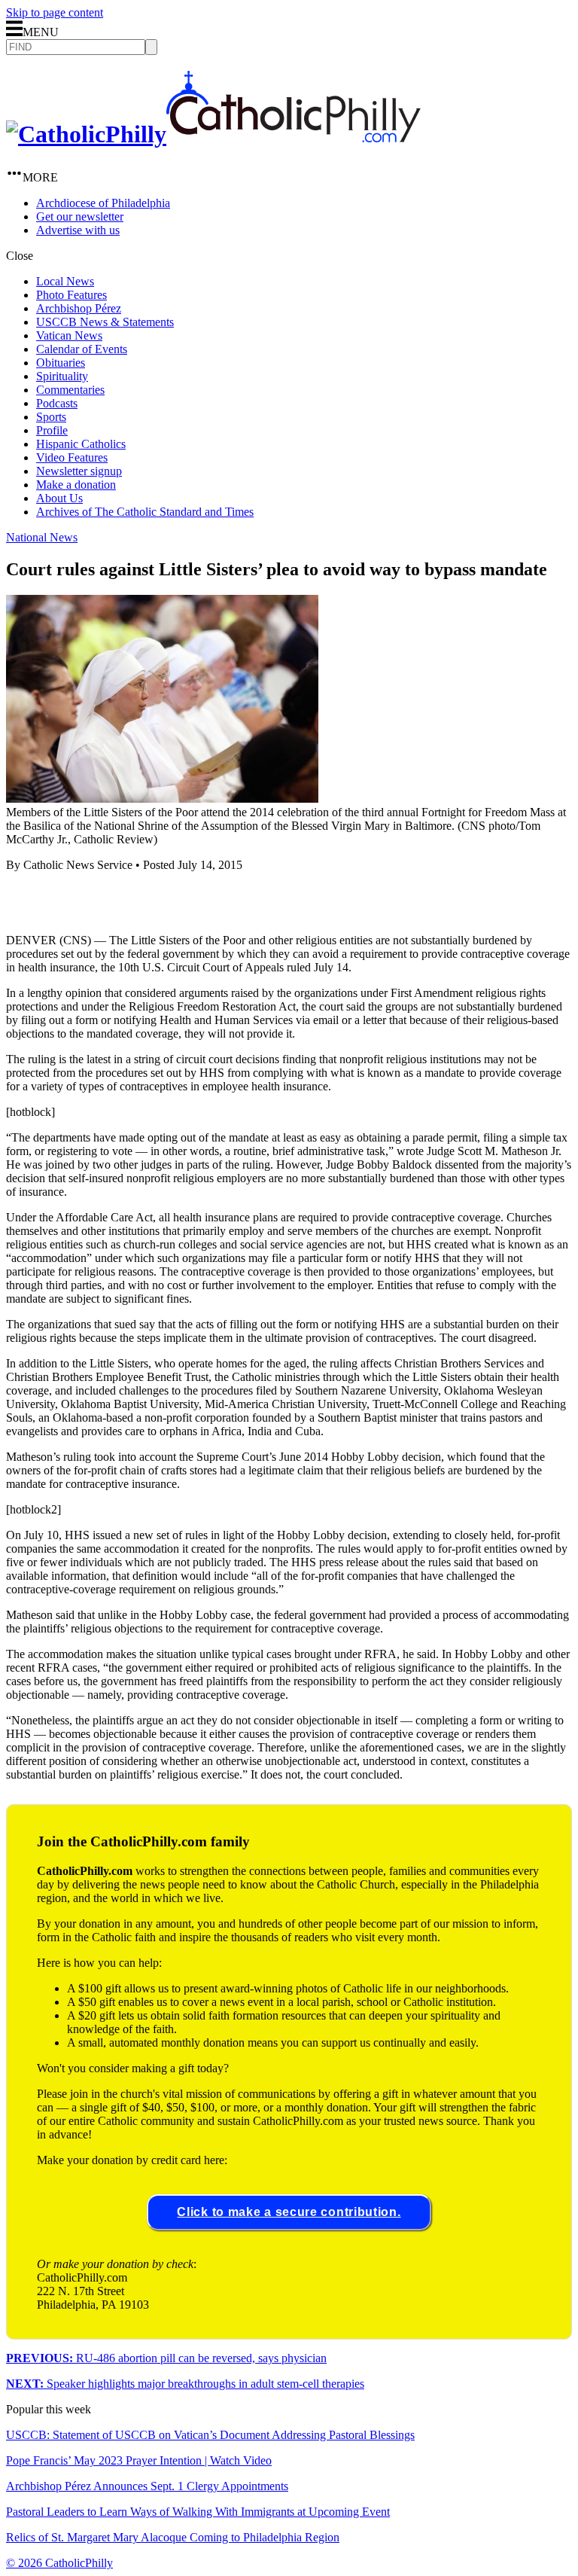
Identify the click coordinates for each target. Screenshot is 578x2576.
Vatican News (69, 335)
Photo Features (71, 295)
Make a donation (76, 485)
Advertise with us (78, 230)
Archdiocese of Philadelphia (103, 203)
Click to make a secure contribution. (289, 2212)
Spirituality (62, 376)
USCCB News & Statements (105, 322)
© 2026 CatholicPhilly (59, 2563)
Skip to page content (55, 12)
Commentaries (70, 390)
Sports (51, 417)
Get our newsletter (80, 216)
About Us (59, 498)
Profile (52, 430)
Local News (65, 281)
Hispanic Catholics (81, 444)
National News (42, 537)
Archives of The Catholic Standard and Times (145, 512)
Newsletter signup (79, 471)
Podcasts (57, 403)
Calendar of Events (82, 349)
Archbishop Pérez (79, 308)
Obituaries (61, 363)
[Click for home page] (213, 134)
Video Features (72, 457)
